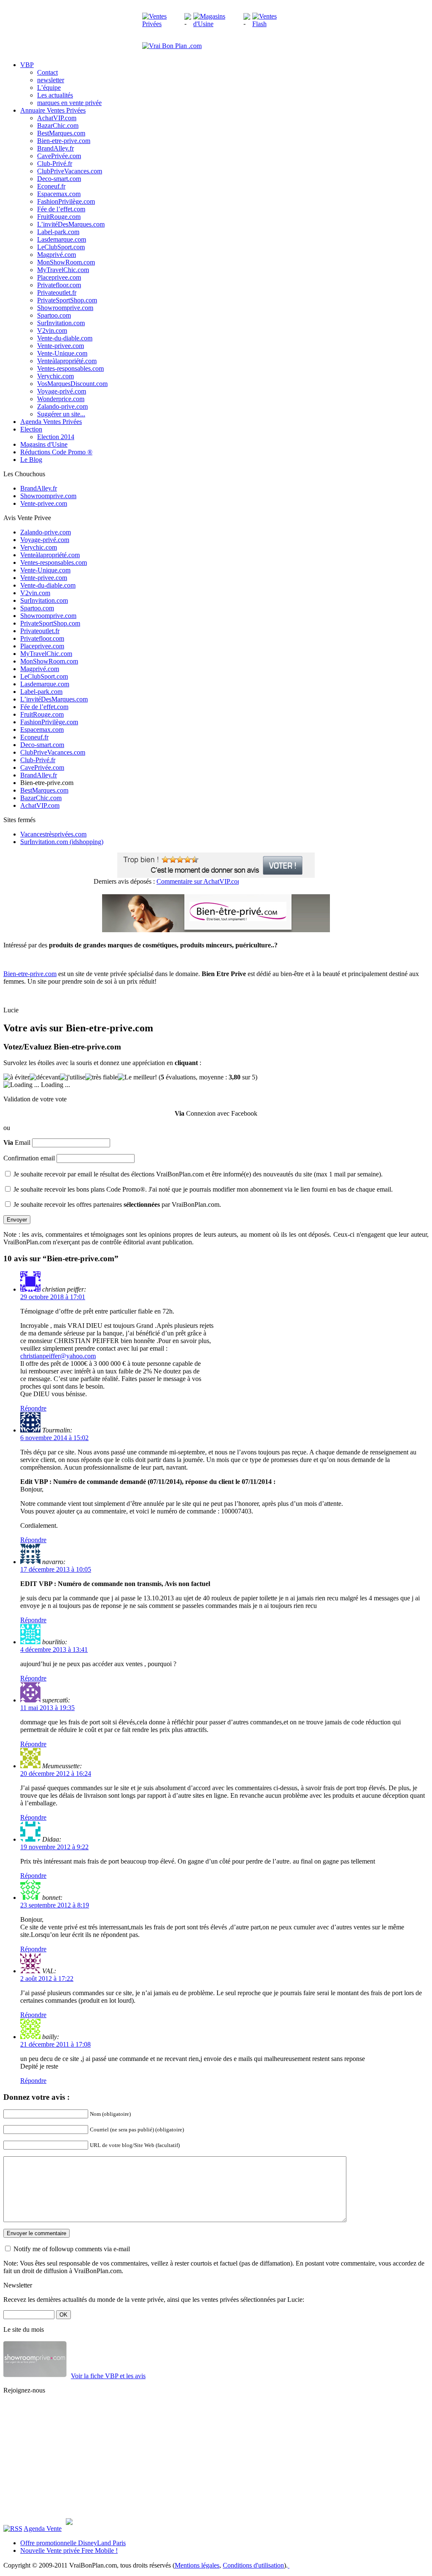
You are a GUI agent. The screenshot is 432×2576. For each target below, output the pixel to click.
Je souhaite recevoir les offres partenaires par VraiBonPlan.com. (117, 1204)
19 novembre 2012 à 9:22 (54, 1847)
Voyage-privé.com (62, 391)
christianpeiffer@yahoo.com (58, 1356)
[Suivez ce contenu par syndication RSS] (13, 2529)
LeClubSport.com (61, 247)
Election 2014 (56, 437)
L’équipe (49, 88)
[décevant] (45, 1077)
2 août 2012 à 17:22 (47, 1979)
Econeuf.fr (51, 186)
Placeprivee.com (59, 277)
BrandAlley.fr (55, 148)
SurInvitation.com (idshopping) (62, 842)
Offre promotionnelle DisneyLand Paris (73, 2543)
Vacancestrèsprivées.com (53, 834)
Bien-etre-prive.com (64, 141)
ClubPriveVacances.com (70, 171)
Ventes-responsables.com (70, 368)
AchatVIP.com (57, 118)
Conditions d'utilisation (253, 2565)
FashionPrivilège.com (66, 201)
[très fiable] (101, 1077)
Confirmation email (29, 1158)
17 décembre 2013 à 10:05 (56, 1569)
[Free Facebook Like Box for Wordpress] (69, 2523)
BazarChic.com (58, 125)
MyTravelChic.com (63, 270)
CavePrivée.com (59, 156)
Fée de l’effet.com (61, 209)
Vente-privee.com (61, 346)
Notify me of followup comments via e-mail (72, 2249)
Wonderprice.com (61, 399)
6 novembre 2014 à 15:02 (54, 1438)
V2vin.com (52, 330)
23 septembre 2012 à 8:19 (55, 1905)
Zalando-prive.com (62, 406)
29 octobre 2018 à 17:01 (53, 1297)
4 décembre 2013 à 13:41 (54, 1649)
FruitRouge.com (59, 217)
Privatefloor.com (59, 285)
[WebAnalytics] (305, 2565)
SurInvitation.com (61, 323)
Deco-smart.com (59, 179)
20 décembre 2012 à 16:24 (56, 1774)
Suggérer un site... (61, 414)
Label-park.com (58, 232)
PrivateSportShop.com (67, 300)
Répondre (33, 1408)
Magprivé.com (57, 255)
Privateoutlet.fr (57, 293)
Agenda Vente (43, 2529)
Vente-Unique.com (62, 353)
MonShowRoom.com (66, 262)
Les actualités (55, 95)
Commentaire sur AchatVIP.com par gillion (200, 881)
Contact (47, 72)
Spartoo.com (54, 315)
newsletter (51, 80)
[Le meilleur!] (137, 1077)
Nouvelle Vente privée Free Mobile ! (69, 2550)
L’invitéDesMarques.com (71, 224)
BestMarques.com (61, 133)
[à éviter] (16, 1077)
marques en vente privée (69, 103)
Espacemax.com (59, 194)
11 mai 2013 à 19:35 (47, 1708)
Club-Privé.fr (55, 163)
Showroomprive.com (65, 308)
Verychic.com (55, 376)
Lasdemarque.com (62, 239)
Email (17, 1142)
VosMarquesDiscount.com (72, 384)
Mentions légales (197, 2565)
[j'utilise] (73, 1077)
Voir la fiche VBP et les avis (108, 2376)
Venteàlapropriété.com (67, 361)
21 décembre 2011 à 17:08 (55, 2044)
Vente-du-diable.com (65, 338)
